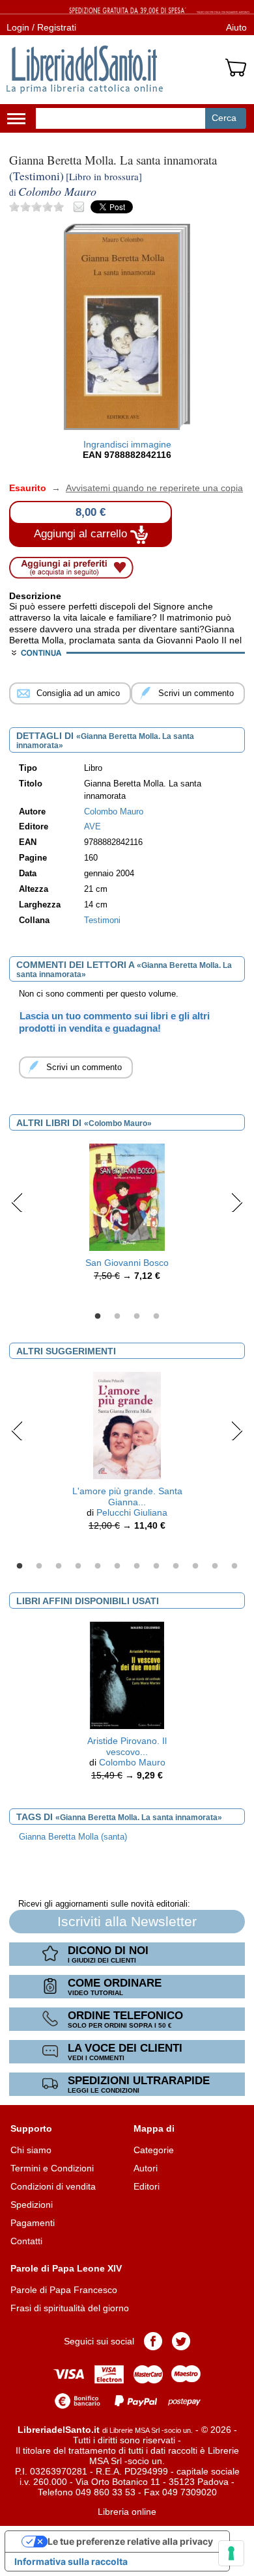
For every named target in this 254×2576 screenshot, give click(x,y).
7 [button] (137, 1566)
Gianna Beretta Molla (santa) (73, 1837)
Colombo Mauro (132, 1762)
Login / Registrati (41, 27)
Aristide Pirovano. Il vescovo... (127, 1746)
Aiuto (236, 27)
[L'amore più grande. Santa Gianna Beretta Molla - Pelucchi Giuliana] (127, 1425)
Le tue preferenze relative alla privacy (130, 2541)
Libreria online (127, 2512)
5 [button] (98, 1566)
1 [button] (98, 1317)
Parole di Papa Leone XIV (66, 2268)
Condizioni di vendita (53, 2186)
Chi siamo (31, 2150)
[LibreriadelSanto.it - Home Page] (85, 70)
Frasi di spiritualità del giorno (70, 2308)
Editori (147, 2186)
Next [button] (237, 1202)
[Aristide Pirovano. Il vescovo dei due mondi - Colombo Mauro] (127, 1674)
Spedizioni (32, 2205)
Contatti (26, 2241)
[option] (127, 1216)
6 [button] (117, 1566)
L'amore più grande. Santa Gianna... (127, 1496)
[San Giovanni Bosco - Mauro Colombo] (127, 1197)
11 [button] (215, 1566)
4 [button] (156, 1317)
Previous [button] (17, 1202)
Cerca (224, 118)
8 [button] (156, 1566)
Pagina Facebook (153, 2341)
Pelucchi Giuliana (132, 1512)
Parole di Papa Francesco (64, 2290)
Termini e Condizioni (52, 2168)
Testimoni (102, 920)
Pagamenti (33, 2223)
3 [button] (137, 1317)
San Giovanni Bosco (127, 1263)
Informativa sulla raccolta (71, 2561)
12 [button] (234, 1566)
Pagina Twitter (181, 2341)
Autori (146, 2168)
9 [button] (176, 1566)
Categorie (154, 2150)
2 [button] (117, 1317)
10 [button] (195, 1566)
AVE (92, 827)
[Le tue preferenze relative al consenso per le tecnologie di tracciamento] (231, 2553)
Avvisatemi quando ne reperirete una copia (146, 488)
